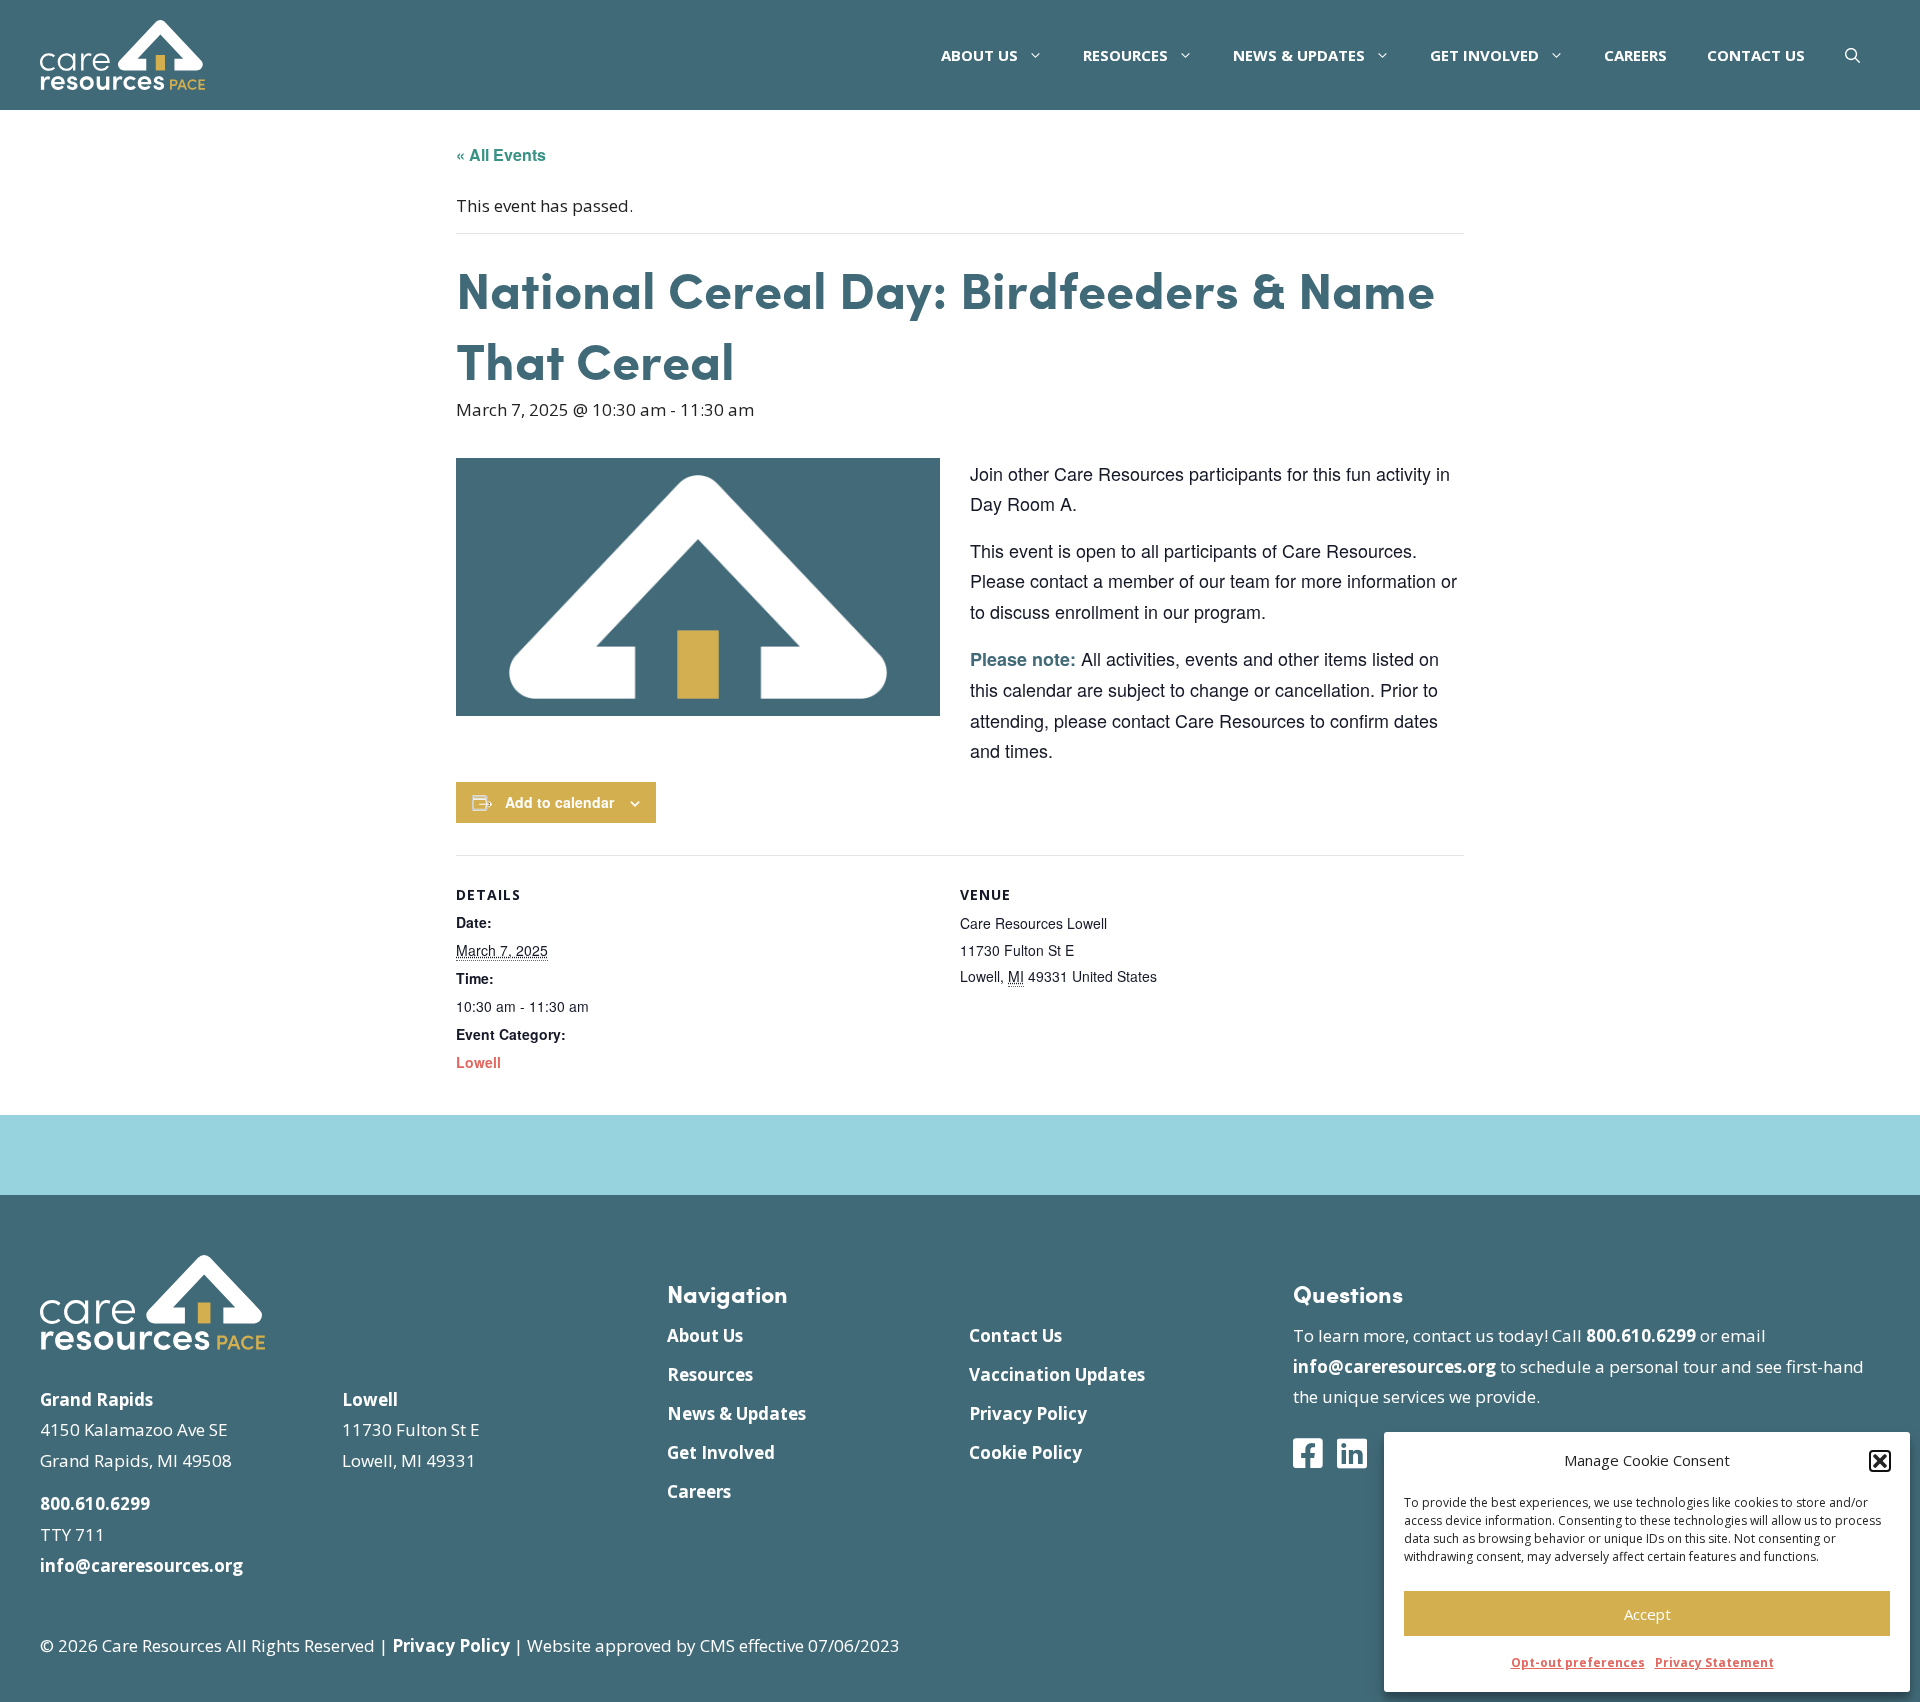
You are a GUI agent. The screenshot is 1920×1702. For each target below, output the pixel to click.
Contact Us (1756, 55)
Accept (1647, 1614)
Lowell (478, 1062)
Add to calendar (559, 802)
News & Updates (1299, 55)
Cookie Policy (1025, 1452)
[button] (1880, 1461)
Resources (1125, 55)
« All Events (501, 154)
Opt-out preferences (1578, 1662)
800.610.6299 (95, 1503)
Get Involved (1484, 55)
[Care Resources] (122, 52)
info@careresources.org (141, 1565)
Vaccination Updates (1057, 1374)
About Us (979, 55)
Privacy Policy (1028, 1413)
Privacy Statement (1714, 1662)
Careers (1635, 55)
